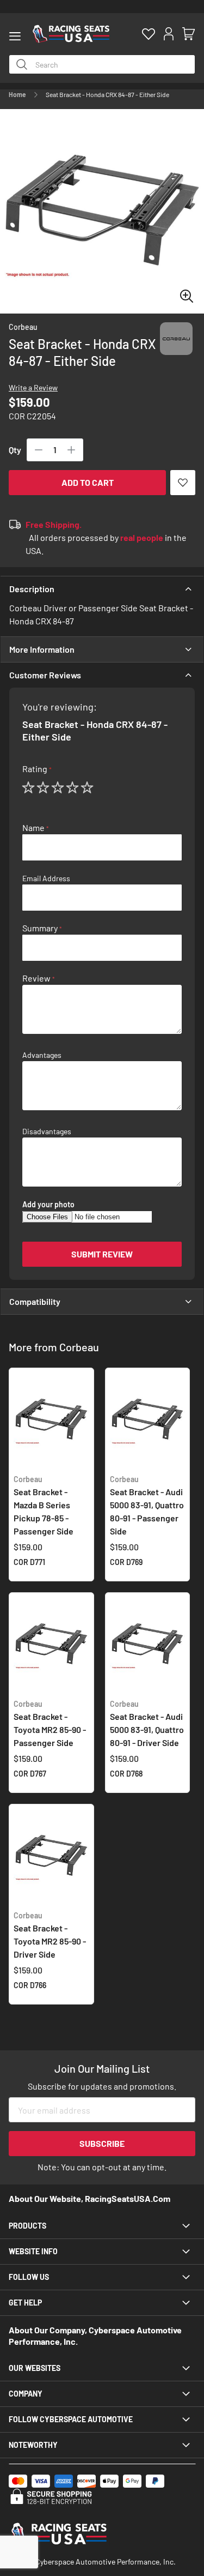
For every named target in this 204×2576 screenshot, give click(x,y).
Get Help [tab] (25, 2303)
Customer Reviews (45, 675)
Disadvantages (47, 1131)
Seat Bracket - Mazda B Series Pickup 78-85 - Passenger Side (44, 1505)
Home (17, 94)
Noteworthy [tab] (33, 2445)
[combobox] (102, 64)
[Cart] (188, 34)
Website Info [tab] (33, 2251)
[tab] (102, 589)
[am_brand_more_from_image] (51, 1421)
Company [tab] (26, 2394)
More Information (42, 649)
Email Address (46, 878)
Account (168, 34)
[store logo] (71, 34)
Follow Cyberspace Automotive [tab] (71, 2419)
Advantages (42, 1055)
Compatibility (35, 1301)
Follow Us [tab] (29, 2277)
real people (142, 537)
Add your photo (48, 1205)
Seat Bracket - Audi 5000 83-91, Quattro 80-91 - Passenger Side (147, 1505)
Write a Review (33, 387)
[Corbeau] (176, 349)
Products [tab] (27, 2226)
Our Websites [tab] (35, 2368)
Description (32, 589)
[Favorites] (148, 34)
